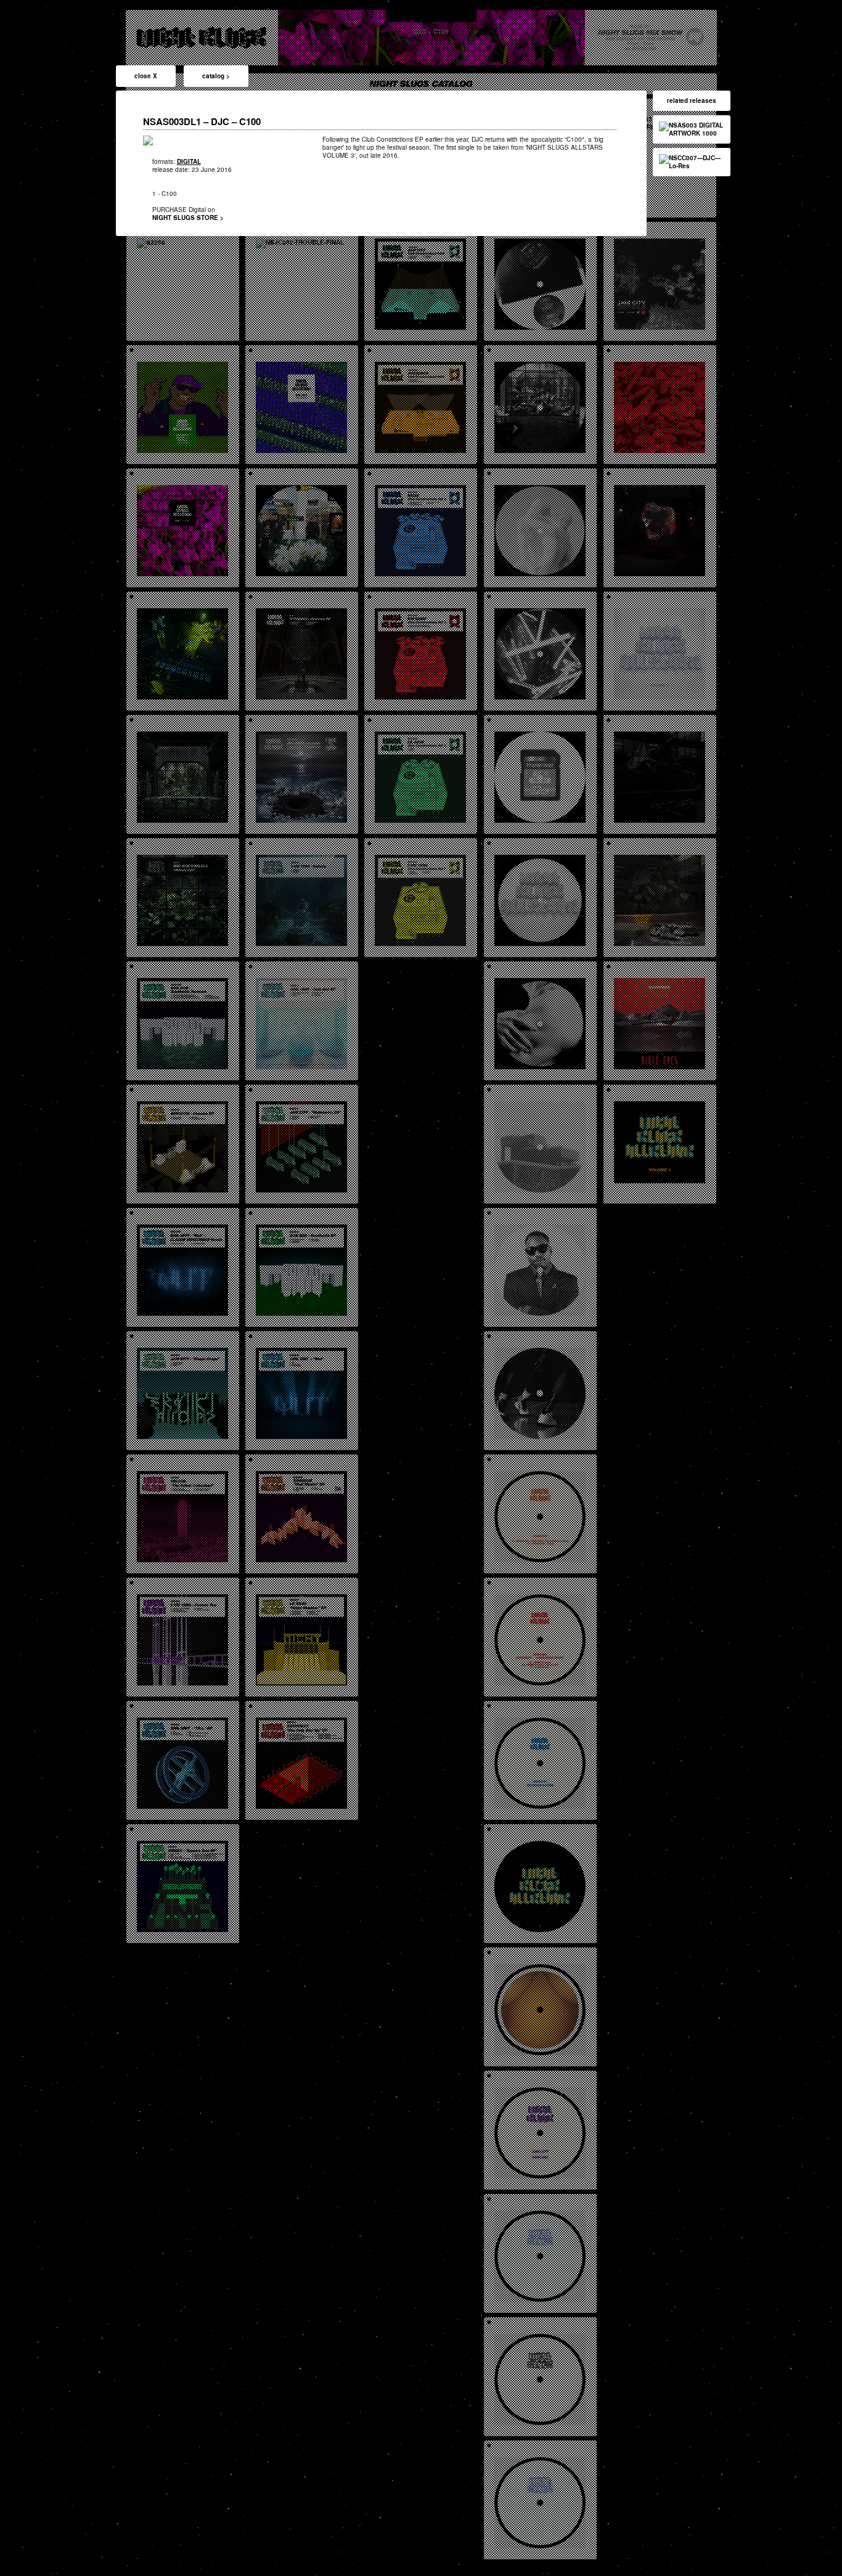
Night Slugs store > (188, 218)
